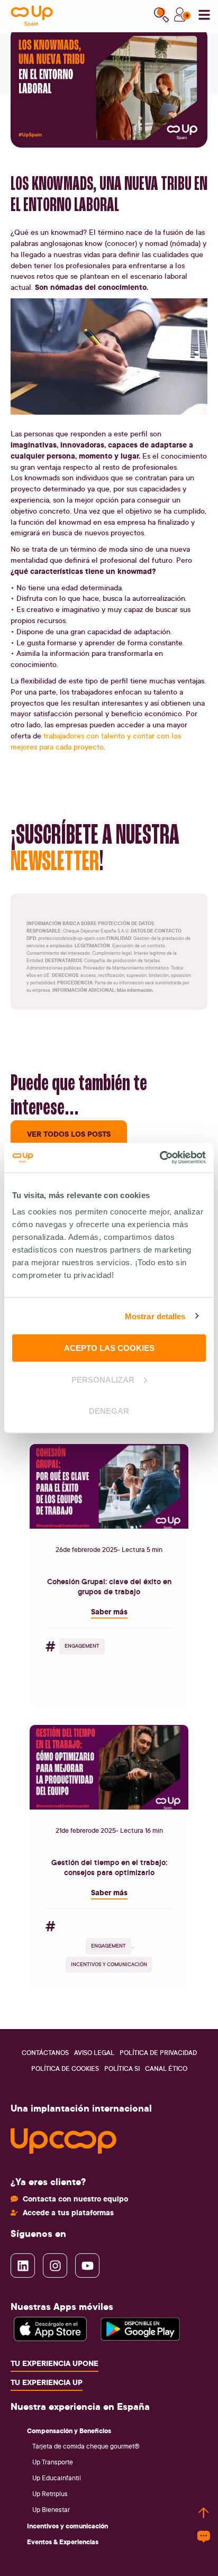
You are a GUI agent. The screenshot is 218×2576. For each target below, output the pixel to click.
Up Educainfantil (57, 2478)
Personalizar (103, 1379)
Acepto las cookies (109, 1348)
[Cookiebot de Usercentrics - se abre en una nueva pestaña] (160, 1158)
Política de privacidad (158, 2053)
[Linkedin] (23, 2266)
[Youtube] (87, 2266)
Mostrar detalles (155, 1316)
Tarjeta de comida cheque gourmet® (86, 2446)
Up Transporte (53, 2462)
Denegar (109, 1411)
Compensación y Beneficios (69, 2431)
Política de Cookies (65, 2068)
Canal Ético (166, 2068)
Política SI (122, 2068)
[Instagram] (55, 2266)
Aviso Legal (94, 2053)
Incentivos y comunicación (67, 2526)
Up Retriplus (50, 2494)
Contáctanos (45, 2053)
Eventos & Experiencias (63, 2542)
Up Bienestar (51, 2510)
